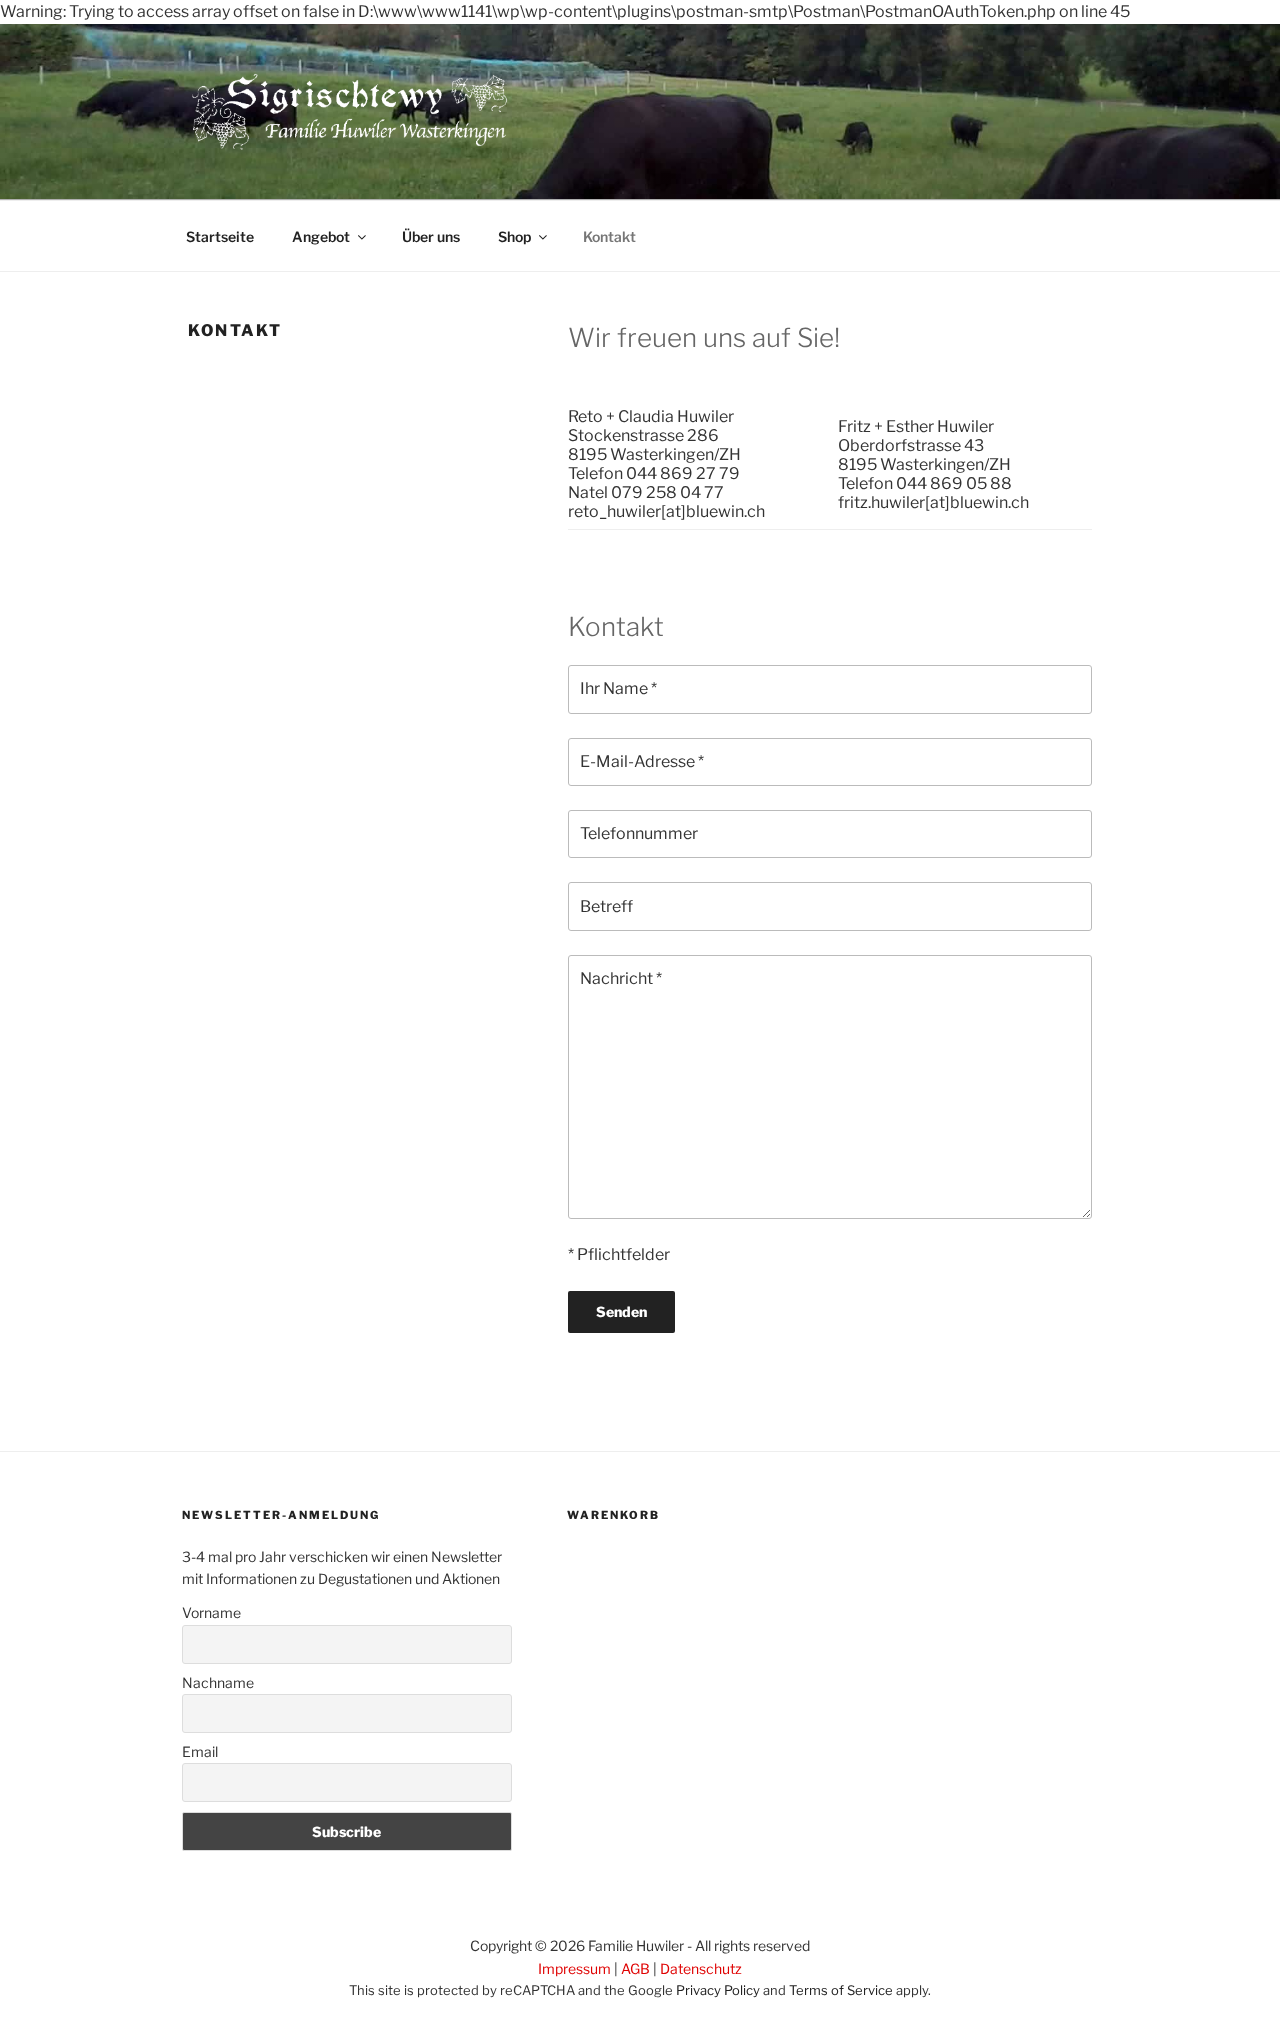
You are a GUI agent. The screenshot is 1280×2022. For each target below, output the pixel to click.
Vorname (211, 1612)
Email (200, 1751)
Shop (514, 236)
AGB (635, 1968)
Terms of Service (841, 1990)
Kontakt (609, 236)
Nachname (218, 1682)
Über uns (431, 236)
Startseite (220, 236)
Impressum (574, 1968)
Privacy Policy (718, 1990)
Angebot (321, 236)
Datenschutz (701, 1968)
